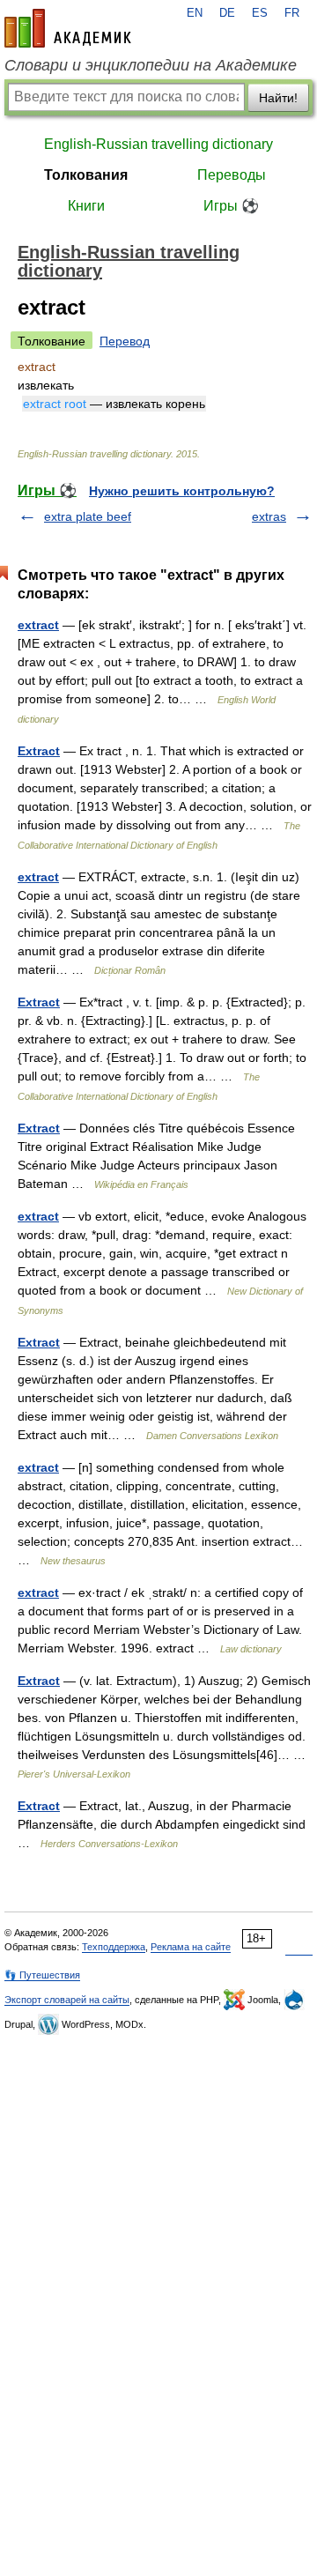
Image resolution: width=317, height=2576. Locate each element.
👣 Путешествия (42, 1975)
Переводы (232, 175)
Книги (86, 206)
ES (260, 13)
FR (292, 13)
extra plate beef (88, 516)
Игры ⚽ (231, 206)
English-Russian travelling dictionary (158, 144)
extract (38, 625)
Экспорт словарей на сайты (67, 2000)
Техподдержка (114, 1947)
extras (269, 516)
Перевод (125, 341)
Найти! (278, 98)
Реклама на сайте (191, 1947)
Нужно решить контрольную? (182, 491)
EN (195, 13)
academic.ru (68, 28)
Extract (39, 751)
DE (227, 13)
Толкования (86, 175)
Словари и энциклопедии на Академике (151, 65)
